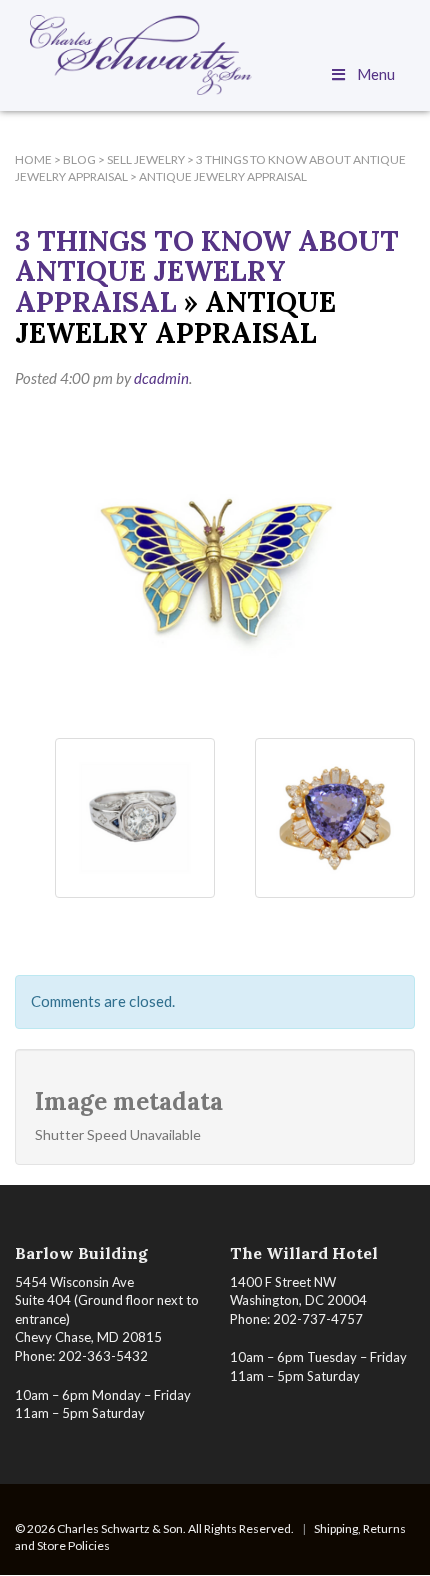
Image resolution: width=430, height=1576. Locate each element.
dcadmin (161, 378)
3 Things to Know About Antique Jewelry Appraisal (207, 272)
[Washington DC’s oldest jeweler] (215, 55)
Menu (376, 74)
